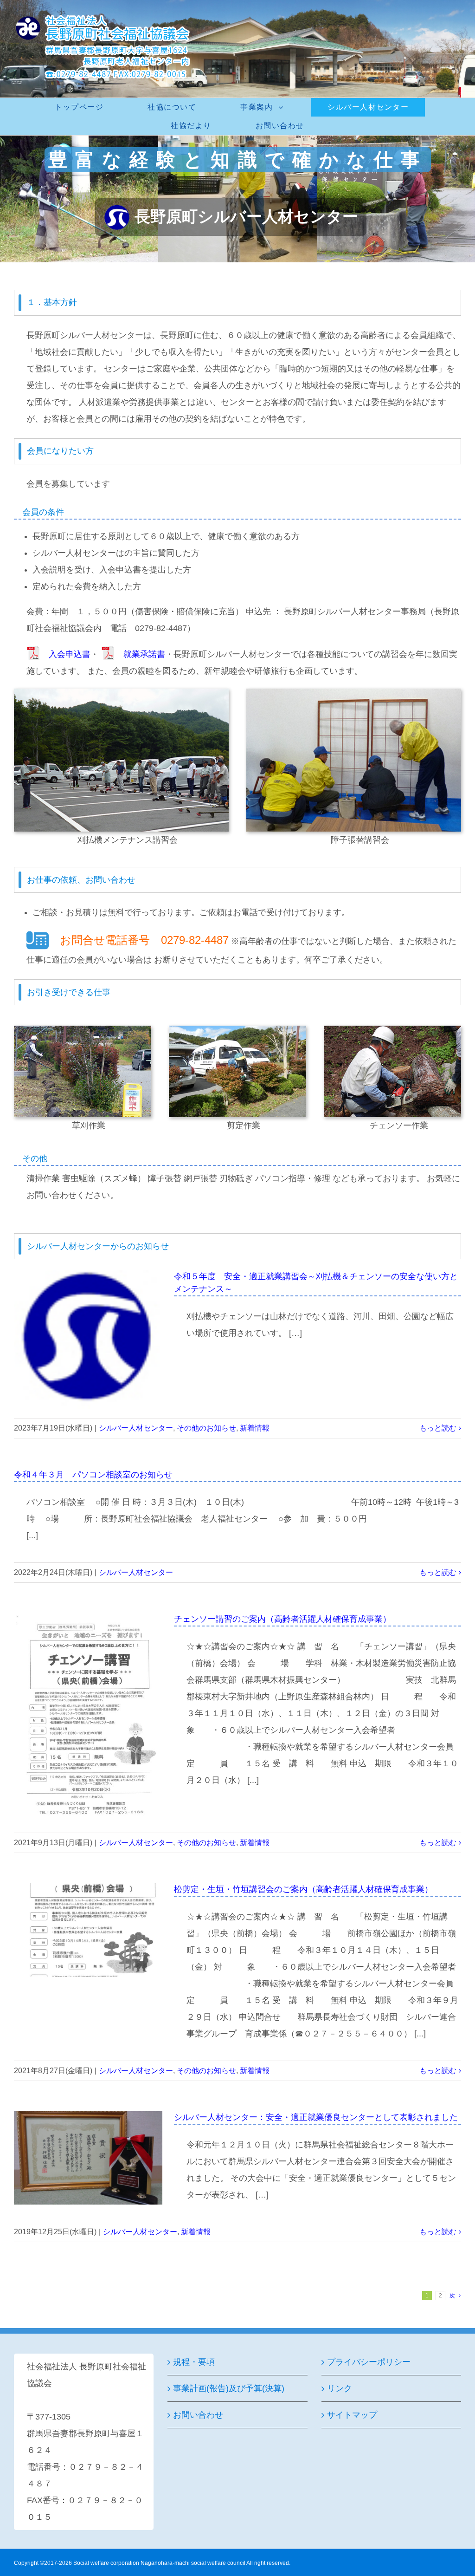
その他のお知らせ (206, 1428)
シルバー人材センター (136, 1428)
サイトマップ (352, 2415)
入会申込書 (70, 654)
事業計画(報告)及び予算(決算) (229, 2388)
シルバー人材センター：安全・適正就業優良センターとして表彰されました (316, 2117)
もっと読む (438, 1428)
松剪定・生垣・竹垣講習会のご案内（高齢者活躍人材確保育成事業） (303, 1889)
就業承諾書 (144, 654)
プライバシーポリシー (369, 2362)
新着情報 (255, 1428)
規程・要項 (194, 2362)
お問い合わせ (198, 2415)
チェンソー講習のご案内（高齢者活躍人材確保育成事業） (282, 1619)
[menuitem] (85, 107)
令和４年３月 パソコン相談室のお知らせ (93, 1475)
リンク (340, 2388)
